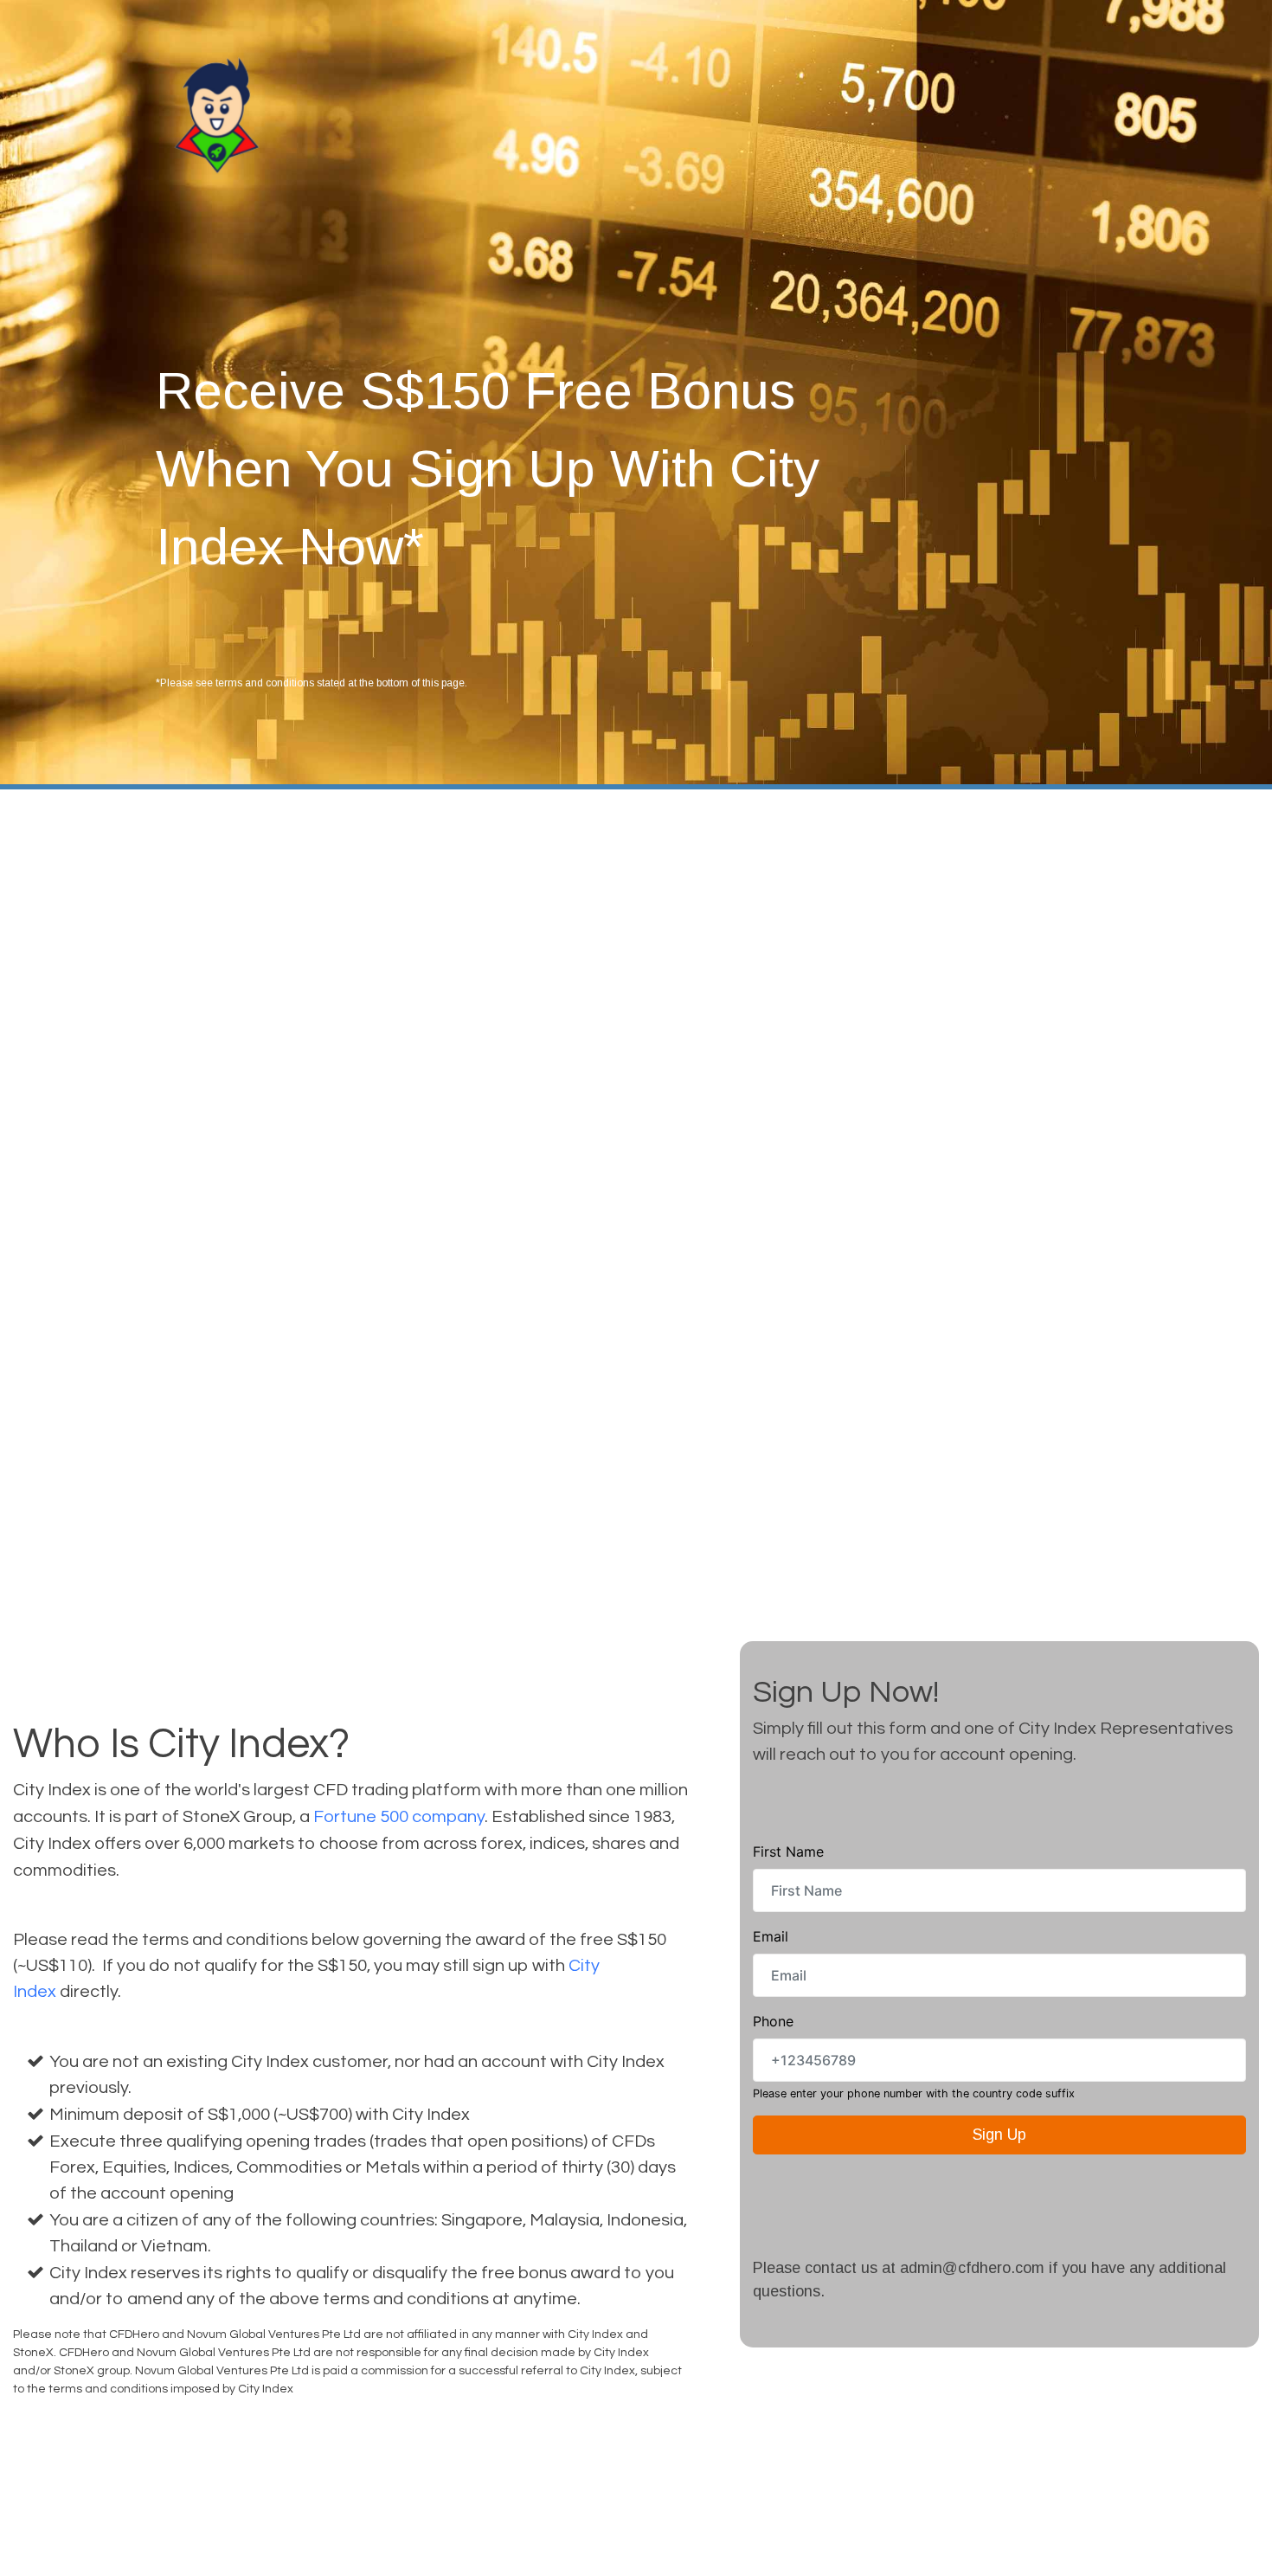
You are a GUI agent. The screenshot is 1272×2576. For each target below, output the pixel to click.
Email (771, 1936)
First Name (788, 1851)
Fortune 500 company (399, 1817)
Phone (773, 2021)
